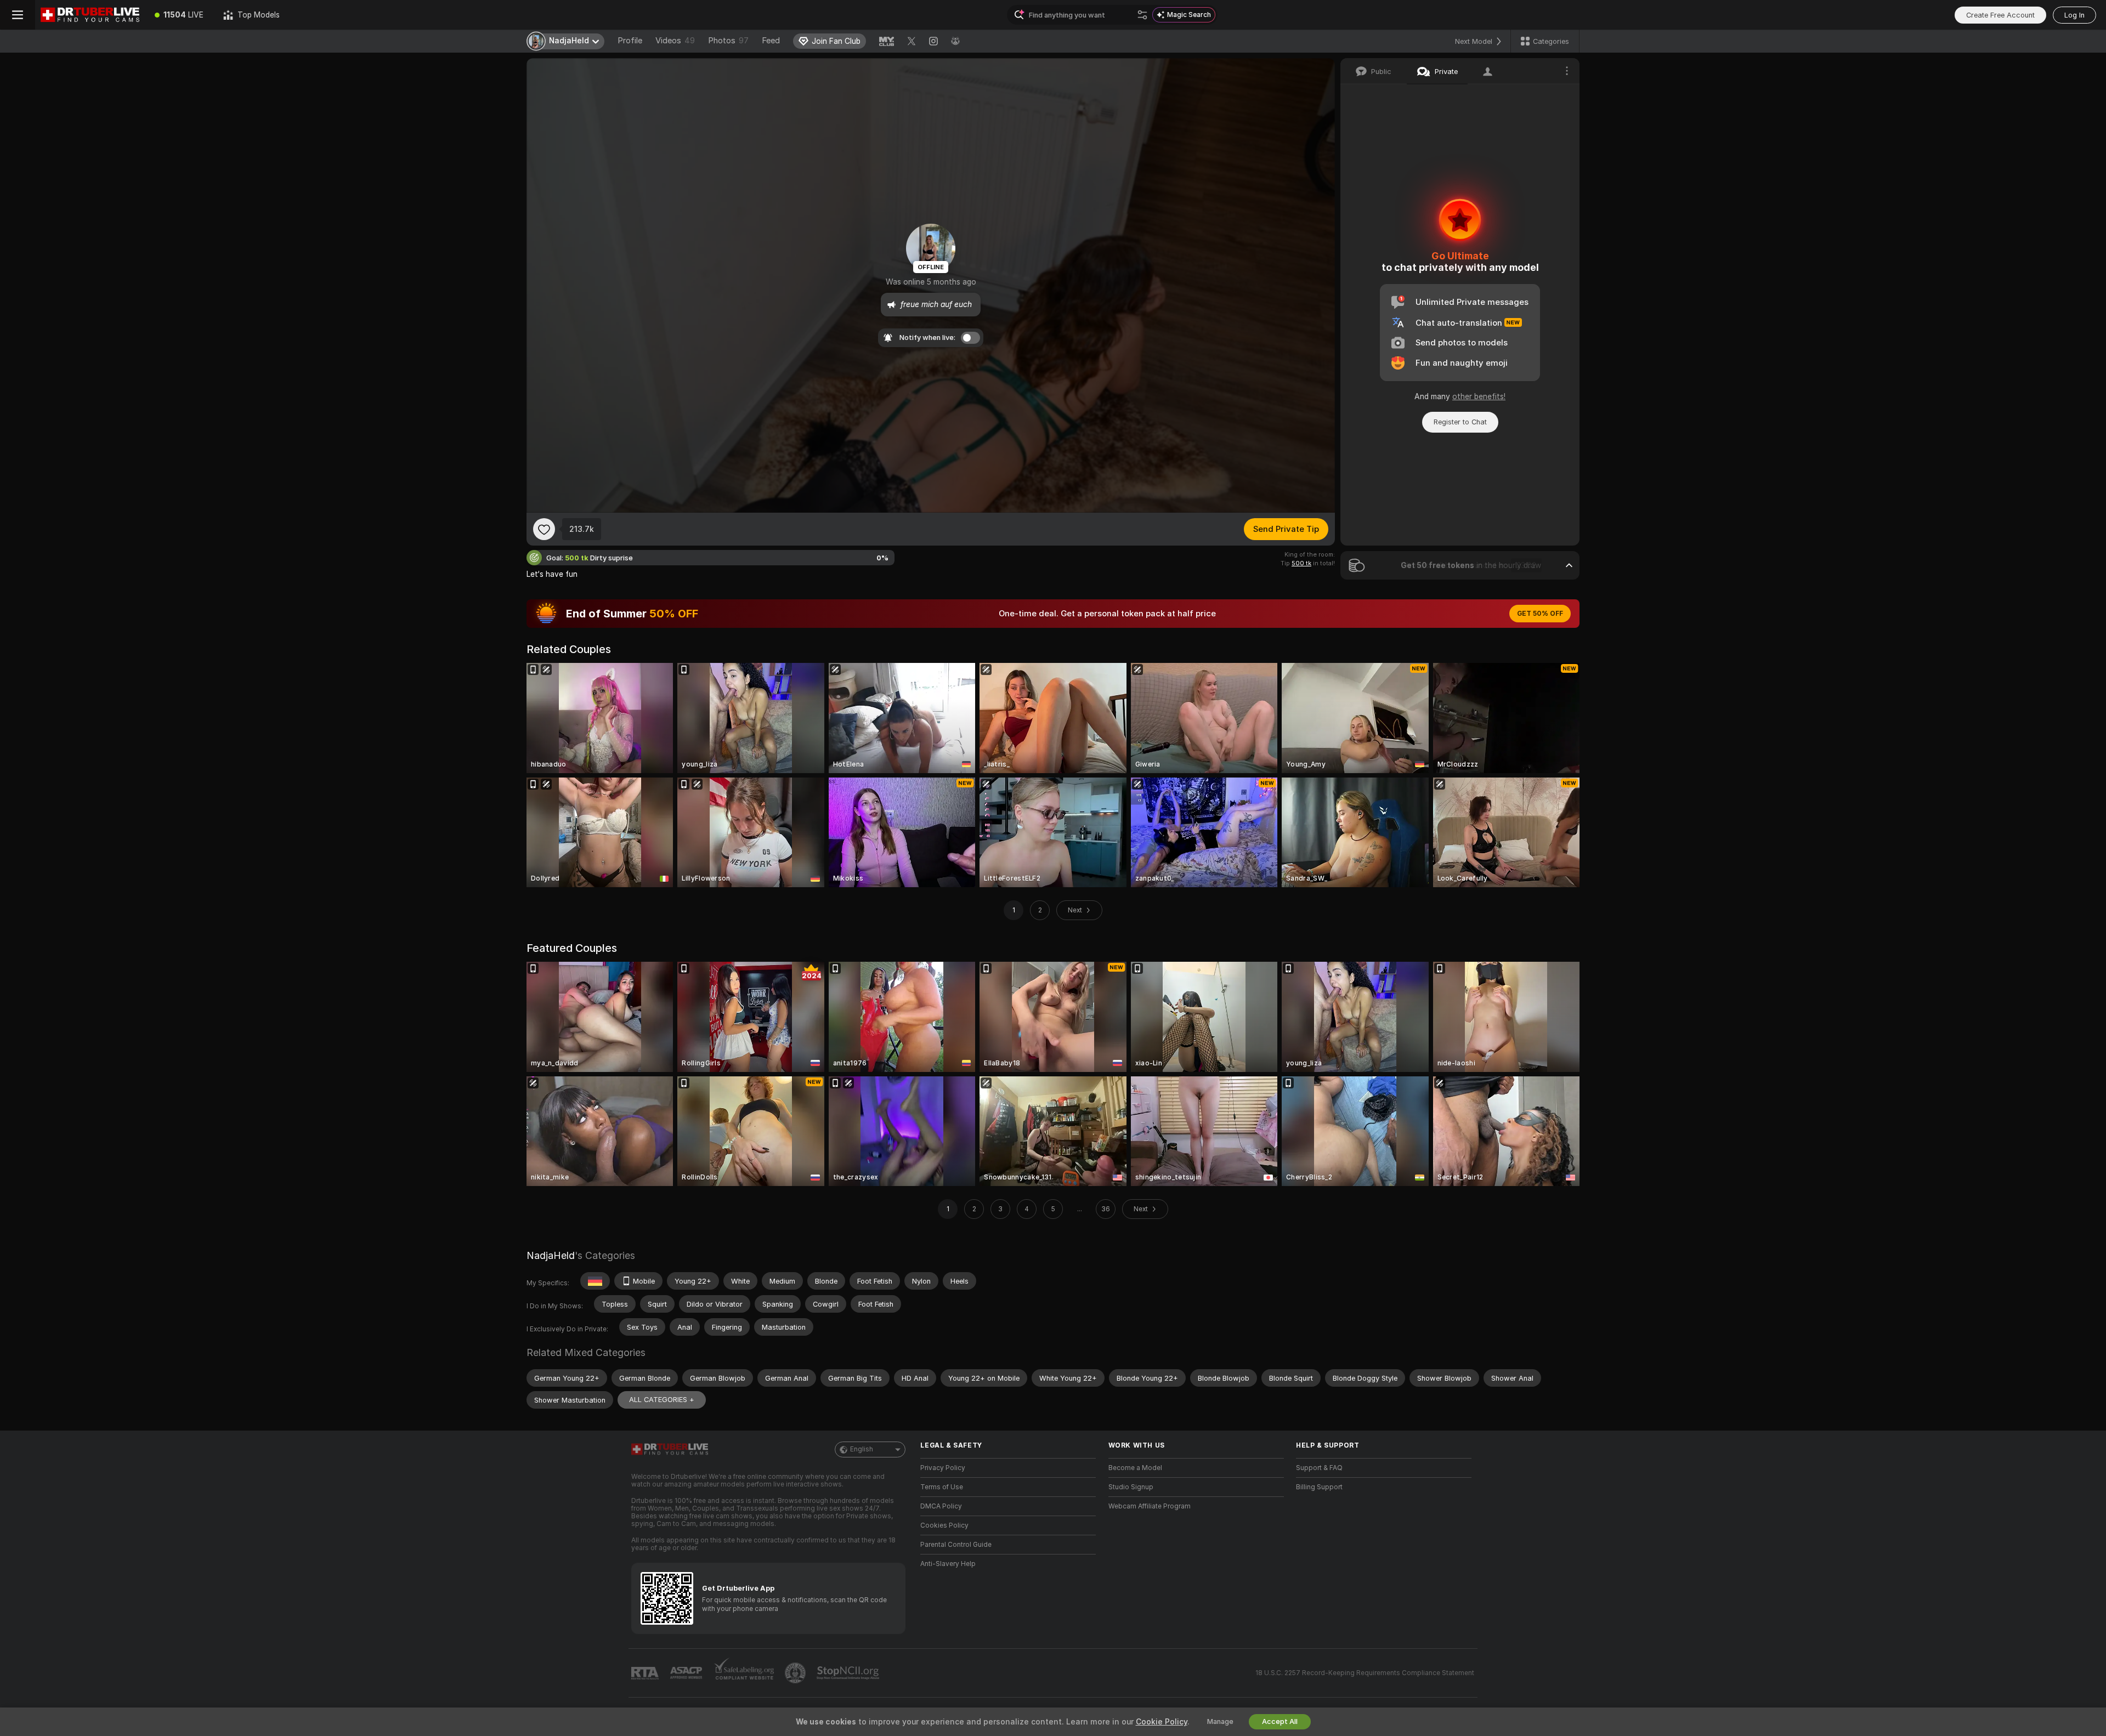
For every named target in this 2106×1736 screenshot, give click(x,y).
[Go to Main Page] (90, 15)
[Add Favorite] (544, 529)
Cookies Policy (944, 1525)
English (862, 1449)
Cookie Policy (1162, 1722)
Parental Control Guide (956, 1545)
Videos (675, 41)
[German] (595, 1281)
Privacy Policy (943, 1468)
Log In (2074, 15)
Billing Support (1319, 1487)
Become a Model (1135, 1468)
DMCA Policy (941, 1506)
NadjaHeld (551, 1255)
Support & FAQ (1319, 1468)
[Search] (1142, 15)
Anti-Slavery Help (948, 1564)
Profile (630, 41)
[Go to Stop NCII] (849, 1673)
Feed (771, 41)
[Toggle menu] (18, 15)
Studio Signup (1131, 1487)
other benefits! (1479, 396)
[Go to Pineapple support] (796, 1673)
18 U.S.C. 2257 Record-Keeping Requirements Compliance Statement (1365, 1673)
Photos (728, 41)
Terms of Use (942, 1487)
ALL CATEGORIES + (662, 1400)
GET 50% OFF (1540, 614)
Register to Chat (1460, 422)
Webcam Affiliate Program (1150, 1506)
